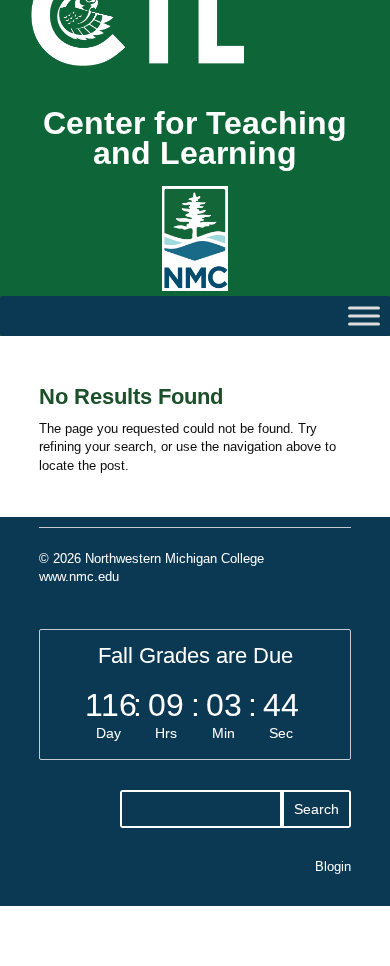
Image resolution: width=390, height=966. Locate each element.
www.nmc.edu (79, 576)
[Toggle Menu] (364, 315)
